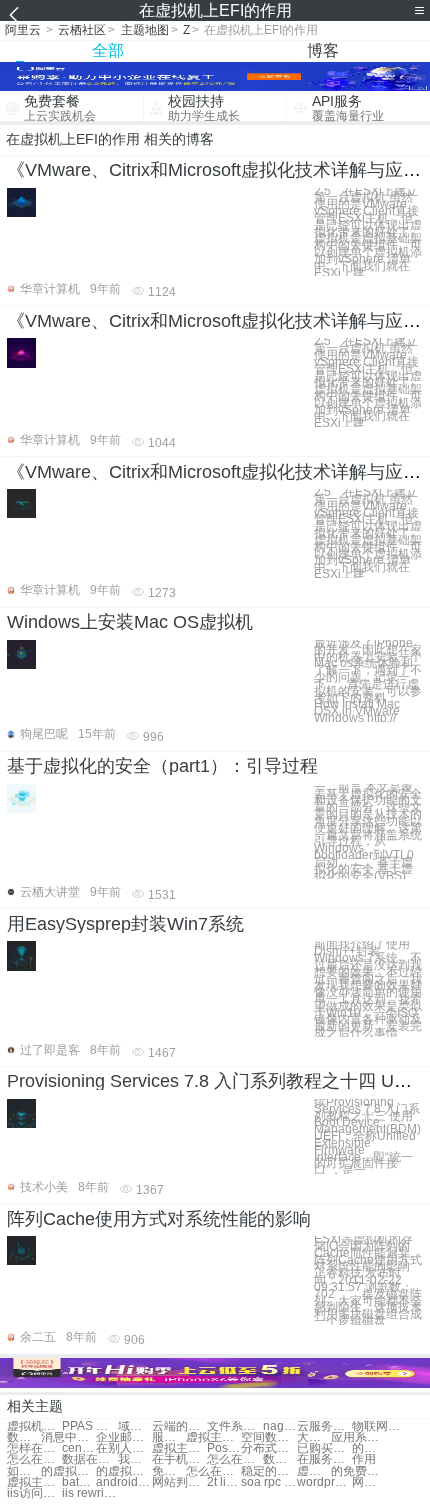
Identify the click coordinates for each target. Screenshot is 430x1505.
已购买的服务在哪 (324, 1448)
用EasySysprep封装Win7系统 (125, 924)
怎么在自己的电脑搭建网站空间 (213, 1471)
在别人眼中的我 (123, 1448)
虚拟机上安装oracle (34, 1426)
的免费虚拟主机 (358, 1471)
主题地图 (145, 30)
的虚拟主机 (68, 1471)
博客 (323, 50)
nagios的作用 (280, 1426)
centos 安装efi (79, 1448)
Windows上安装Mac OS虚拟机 (130, 622)
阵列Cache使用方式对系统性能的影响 (159, 1219)
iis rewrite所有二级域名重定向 (89, 1493)
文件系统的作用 (234, 1426)
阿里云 (23, 30)
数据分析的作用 (24, 1437)
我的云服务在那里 (135, 1459)
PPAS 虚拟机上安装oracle (89, 1426)
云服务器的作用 (324, 1426)
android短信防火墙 (123, 1482)
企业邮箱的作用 (123, 1437)
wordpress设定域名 (324, 1482)
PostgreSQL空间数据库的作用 (224, 1448)
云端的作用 (179, 1426)
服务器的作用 (169, 1437)
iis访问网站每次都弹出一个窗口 (34, 1493)
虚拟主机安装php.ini (34, 1482)
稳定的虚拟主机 (268, 1471)
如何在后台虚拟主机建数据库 (24, 1471)
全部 (108, 50)
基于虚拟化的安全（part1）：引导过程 (162, 766)
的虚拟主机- (123, 1471)
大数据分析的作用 (314, 1437)
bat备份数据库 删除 (79, 1482)
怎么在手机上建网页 (234, 1459)
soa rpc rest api (268, 1482)
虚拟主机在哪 (213, 1437)
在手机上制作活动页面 (179, 1459)
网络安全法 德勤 (369, 1482)
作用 (364, 1459)
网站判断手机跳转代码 (179, 1482)
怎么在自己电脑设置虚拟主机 (34, 1459)
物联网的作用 (379, 1426)
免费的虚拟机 (169, 1471)
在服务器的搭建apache (324, 1459)
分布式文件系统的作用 (268, 1448)
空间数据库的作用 (268, 1437)
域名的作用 (135, 1426)
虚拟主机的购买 (314, 1471)
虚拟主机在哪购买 (179, 1448)
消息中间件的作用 (68, 1437)
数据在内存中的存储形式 (280, 1459)
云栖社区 (82, 30)
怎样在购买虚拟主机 (34, 1448)
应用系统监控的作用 (358, 1437)
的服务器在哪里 (369, 1448)
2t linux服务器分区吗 (224, 1482)
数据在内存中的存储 (89, 1459)
